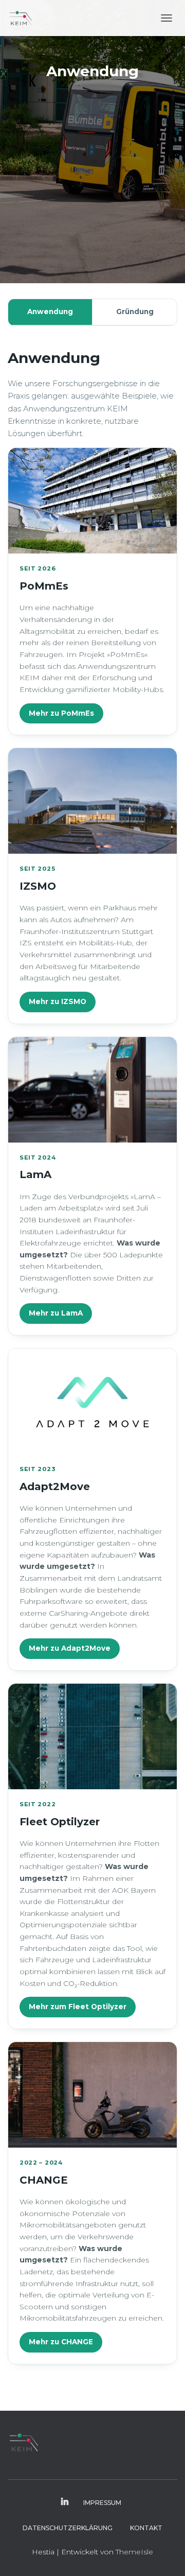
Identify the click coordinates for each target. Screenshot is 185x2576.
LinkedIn (65, 2502)
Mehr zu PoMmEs (61, 713)
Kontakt (146, 2528)
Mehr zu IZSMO (58, 1001)
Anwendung (50, 312)
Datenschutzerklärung (68, 2528)
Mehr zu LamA (56, 1313)
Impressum (102, 2503)
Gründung (135, 312)
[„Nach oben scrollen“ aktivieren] (165, 2555)
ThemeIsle (134, 2552)
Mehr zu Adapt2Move (70, 1648)
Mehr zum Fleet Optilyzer (78, 2007)
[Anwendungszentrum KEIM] (24, 18)
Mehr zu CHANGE (61, 2342)
